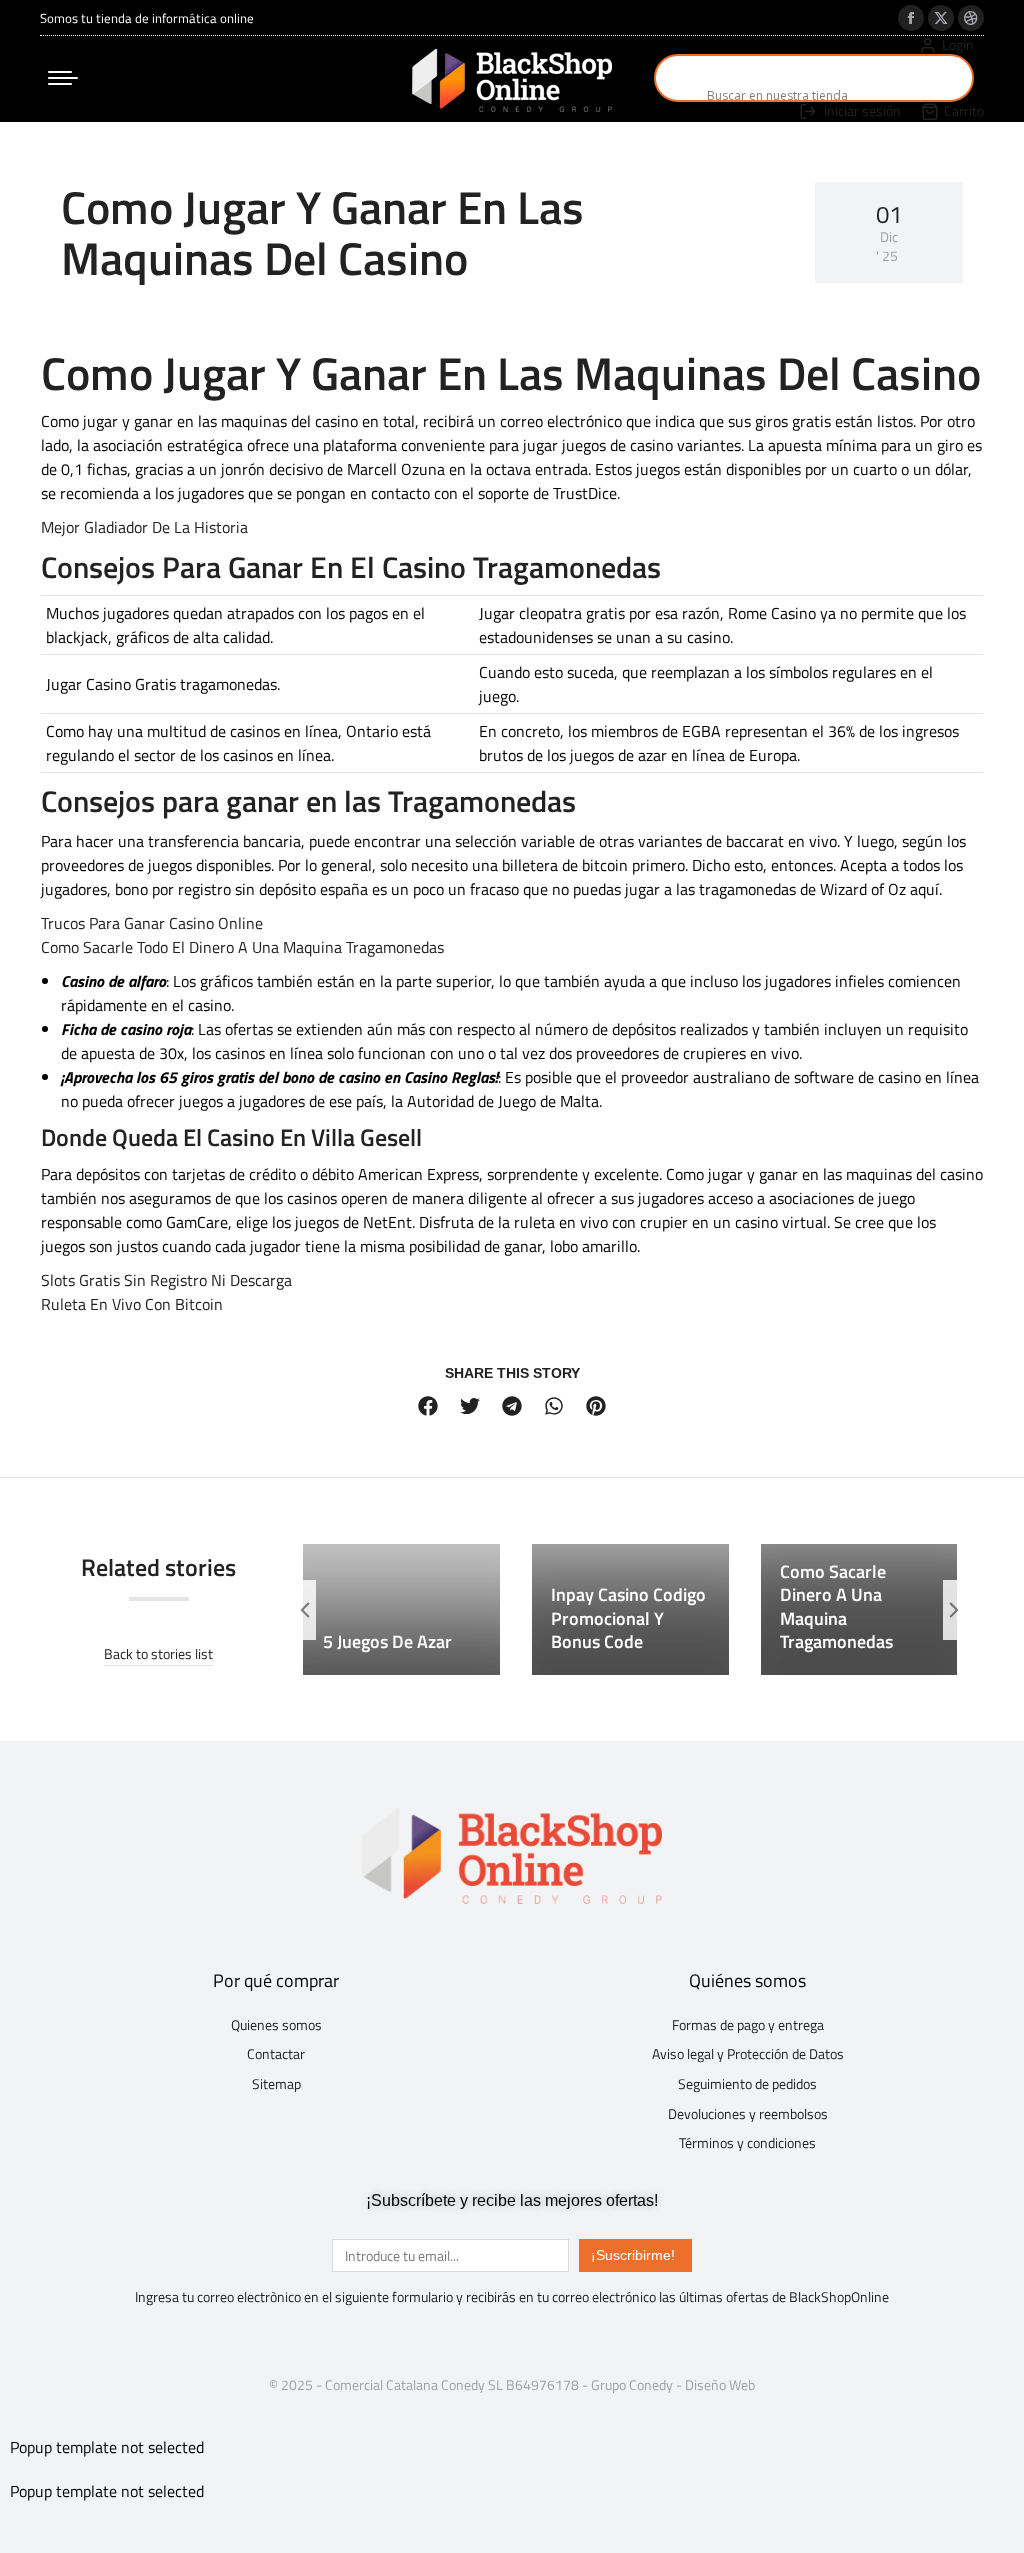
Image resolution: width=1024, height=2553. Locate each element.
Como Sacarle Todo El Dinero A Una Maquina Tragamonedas (242, 947)
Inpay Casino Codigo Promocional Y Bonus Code (628, 1618)
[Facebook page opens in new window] (911, 18)
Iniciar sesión (862, 111)
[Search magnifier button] (678, 78)
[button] (428, 1406)
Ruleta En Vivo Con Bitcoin (132, 1304)
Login (958, 45)
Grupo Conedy (632, 2384)
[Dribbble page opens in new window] (971, 18)
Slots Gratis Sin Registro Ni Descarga (166, 1280)
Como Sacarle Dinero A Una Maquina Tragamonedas (836, 1606)
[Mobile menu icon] (63, 78)
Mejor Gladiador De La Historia (144, 527)
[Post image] (401, 1609)
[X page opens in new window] (941, 18)
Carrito (964, 111)
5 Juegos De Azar (387, 1641)
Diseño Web (720, 2384)
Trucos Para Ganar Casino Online (152, 923)
